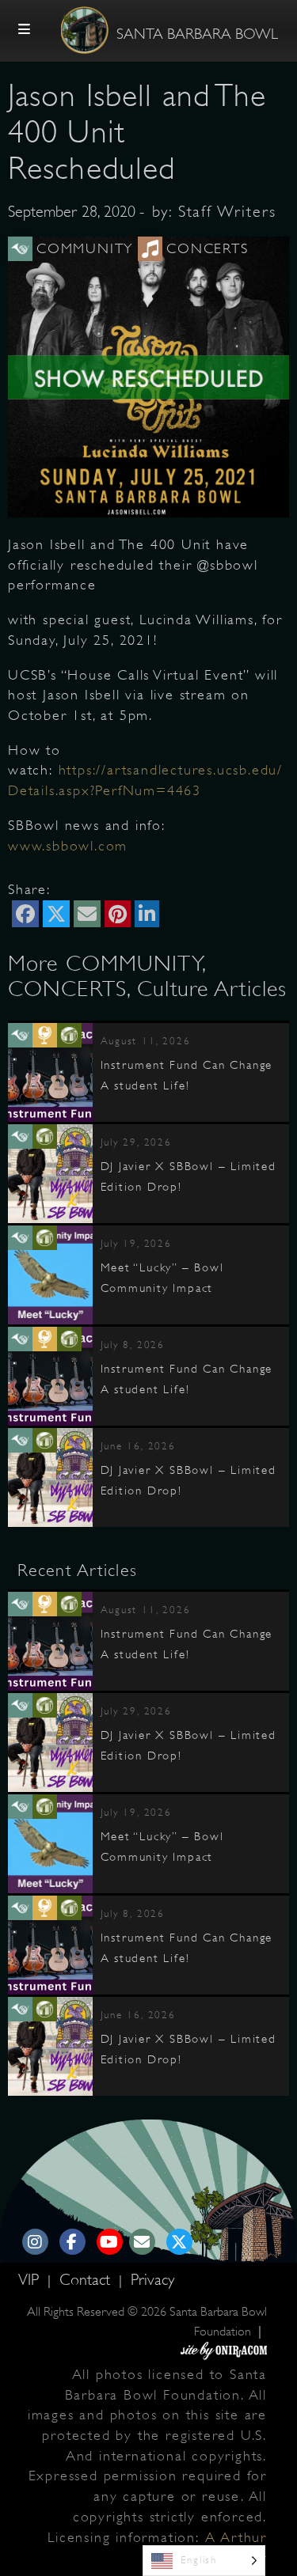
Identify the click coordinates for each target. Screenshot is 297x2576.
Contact (87, 2280)
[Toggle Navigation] (25, 30)
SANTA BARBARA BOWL (197, 34)
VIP (31, 2280)
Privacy (152, 2280)
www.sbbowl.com (68, 846)
